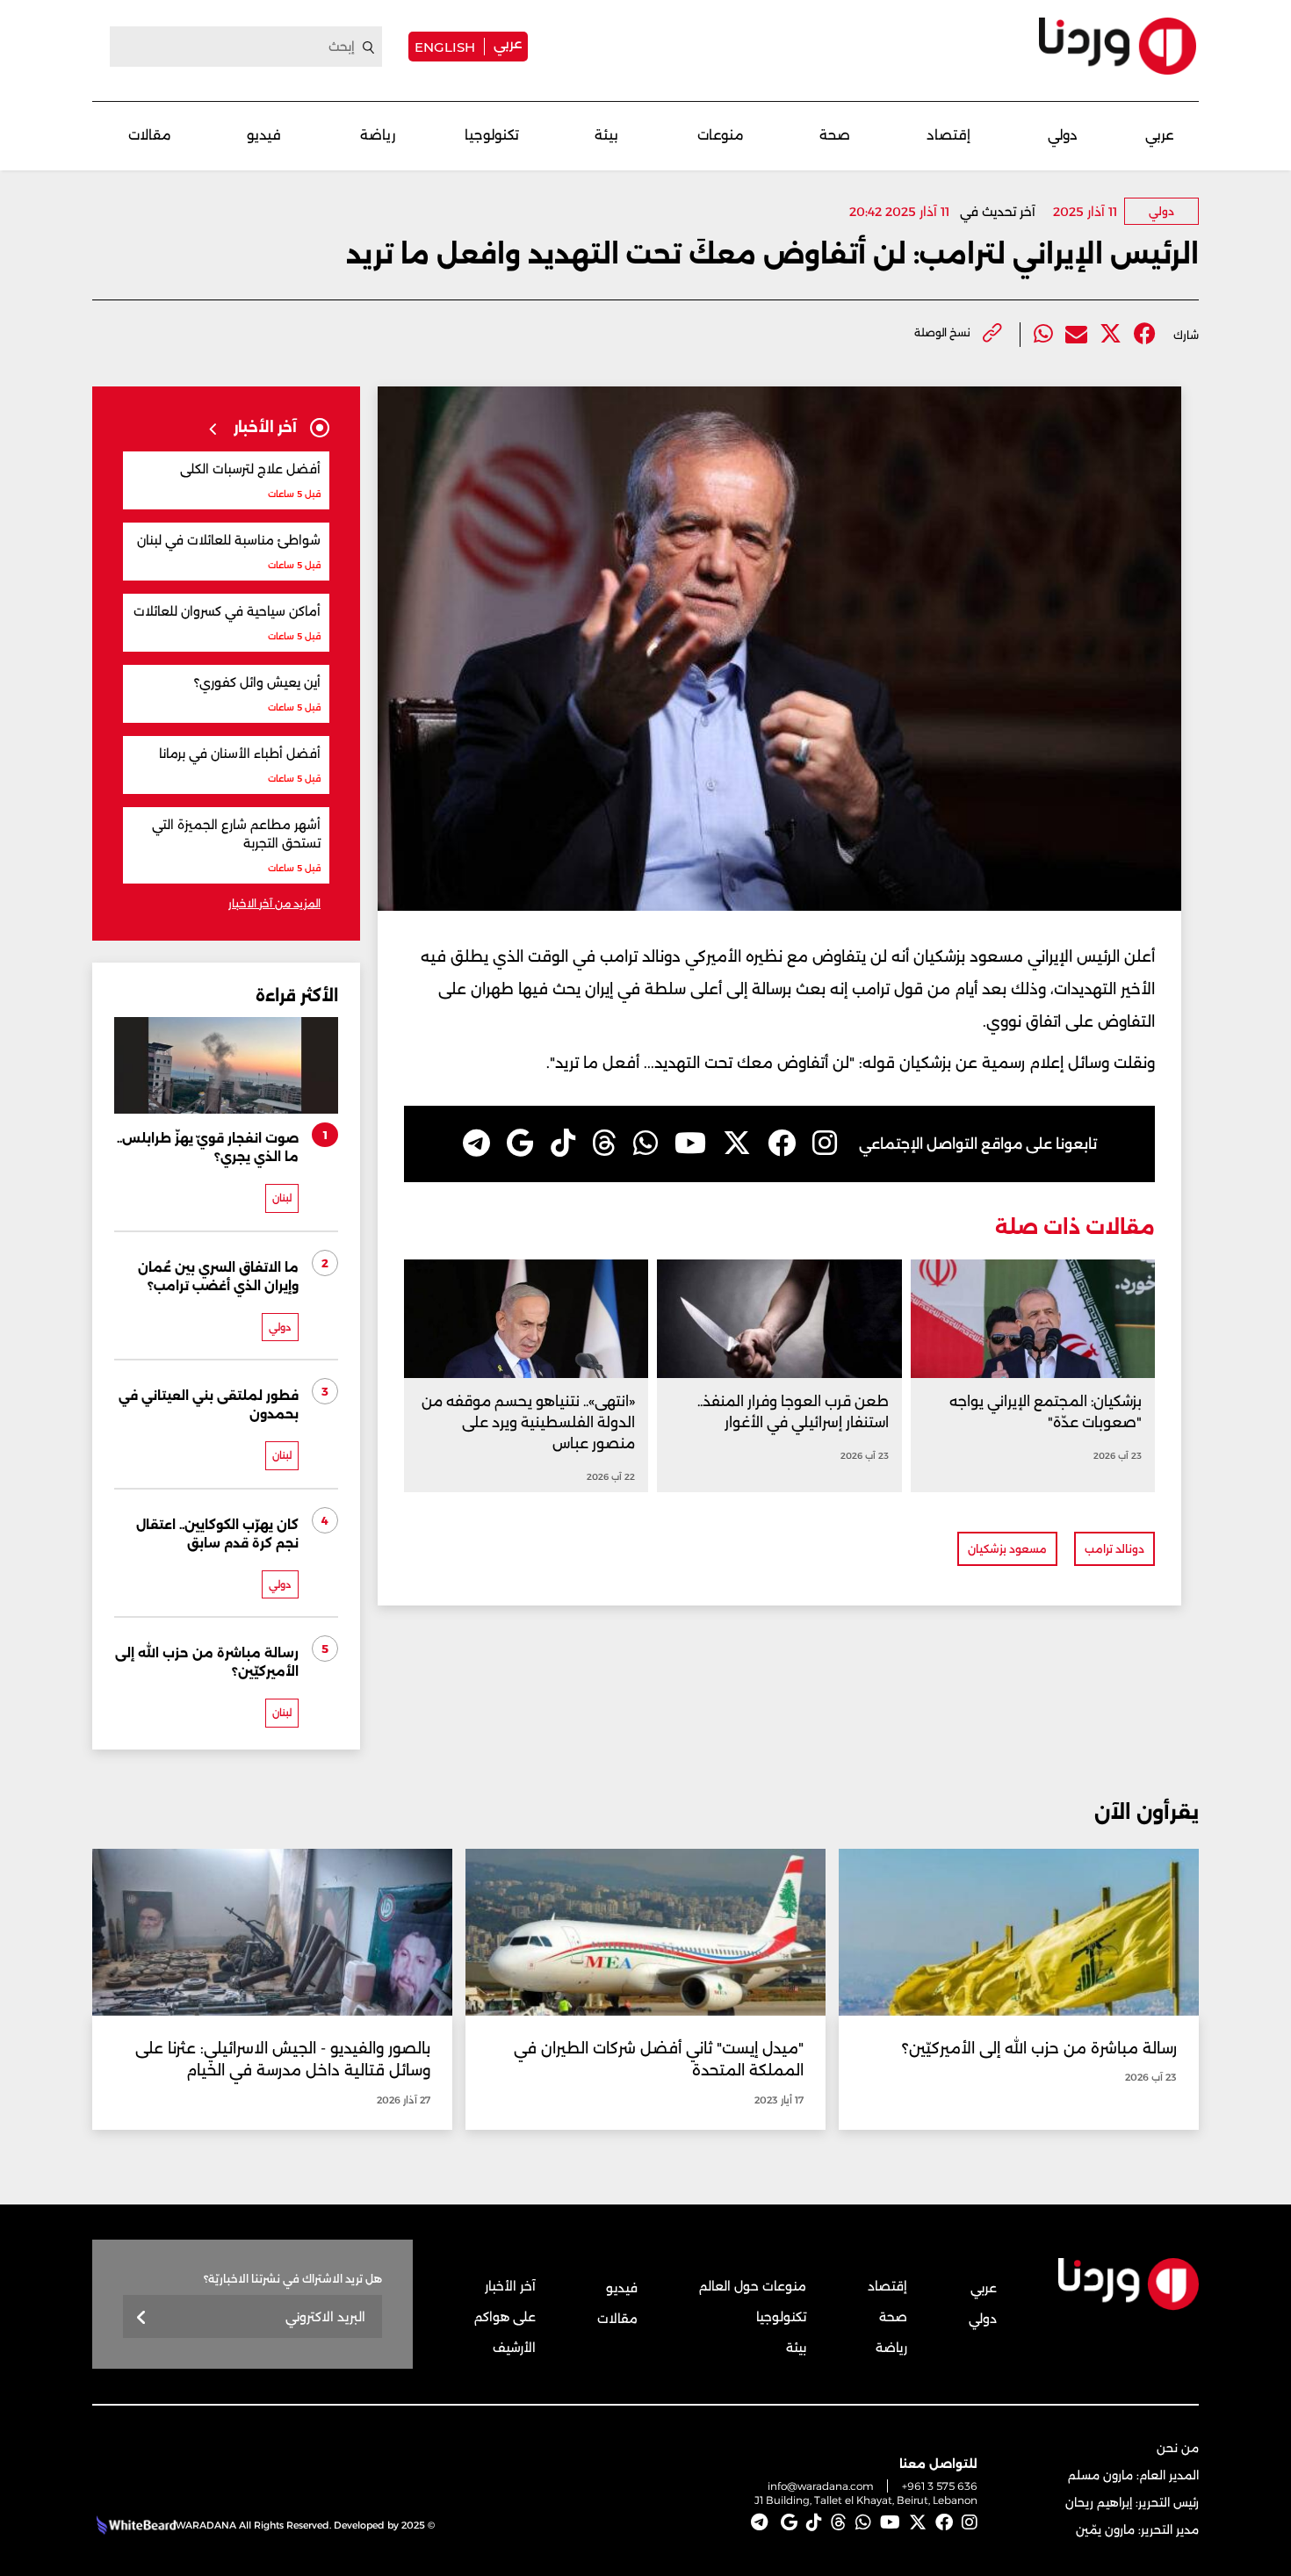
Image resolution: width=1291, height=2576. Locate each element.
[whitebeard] (134, 2525)
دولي (1063, 135)
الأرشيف (514, 2348)
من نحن (1178, 2448)
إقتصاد (948, 135)
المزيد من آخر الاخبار (274, 903)
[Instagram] (825, 1144)
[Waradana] (1118, 46)
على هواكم (505, 2317)
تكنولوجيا (492, 135)
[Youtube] (690, 1144)
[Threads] (604, 1144)
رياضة (378, 135)
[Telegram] (476, 1144)
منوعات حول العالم (753, 2286)
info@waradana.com (821, 2486)
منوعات (721, 135)
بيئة (606, 135)
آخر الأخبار (510, 2286)
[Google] (520, 1144)
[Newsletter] (142, 2318)
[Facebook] (1145, 334)
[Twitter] (1111, 334)
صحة (835, 135)
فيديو (264, 135)
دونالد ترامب (1114, 1549)
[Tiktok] (563, 1144)
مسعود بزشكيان (1007, 1549)
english (445, 47)
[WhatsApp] (645, 1144)
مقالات (150, 135)
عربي (508, 43)
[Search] (369, 47)
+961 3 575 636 (940, 2486)
